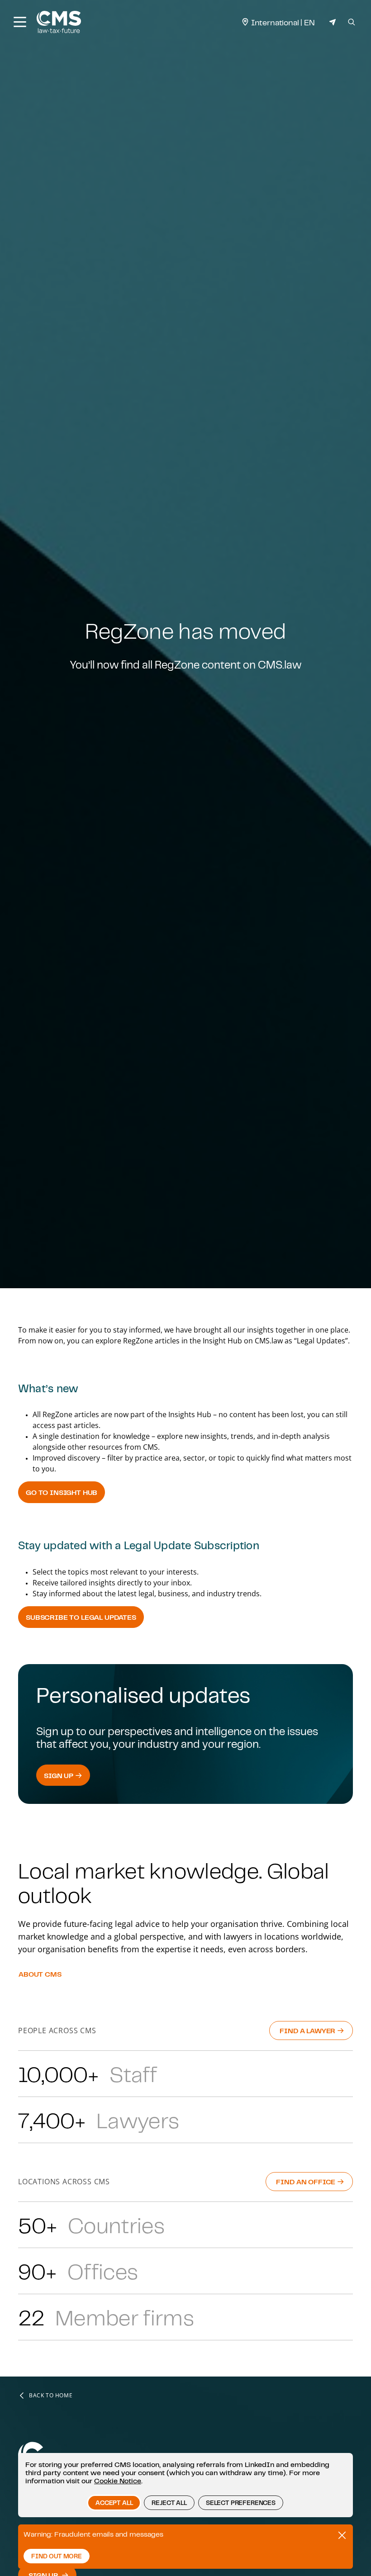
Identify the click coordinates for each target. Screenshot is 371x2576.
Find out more (57, 2556)
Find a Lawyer (308, 2030)
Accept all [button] (114, 2503)
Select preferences (241, 2503)
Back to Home (51, 2396)
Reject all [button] (169, 2503)
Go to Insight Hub (62, 1492)
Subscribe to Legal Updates (81, 1617)
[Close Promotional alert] (342, 2535)
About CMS (40, 1974)
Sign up (59, 1775)
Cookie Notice (118, 2481)
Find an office (307, 2182)
